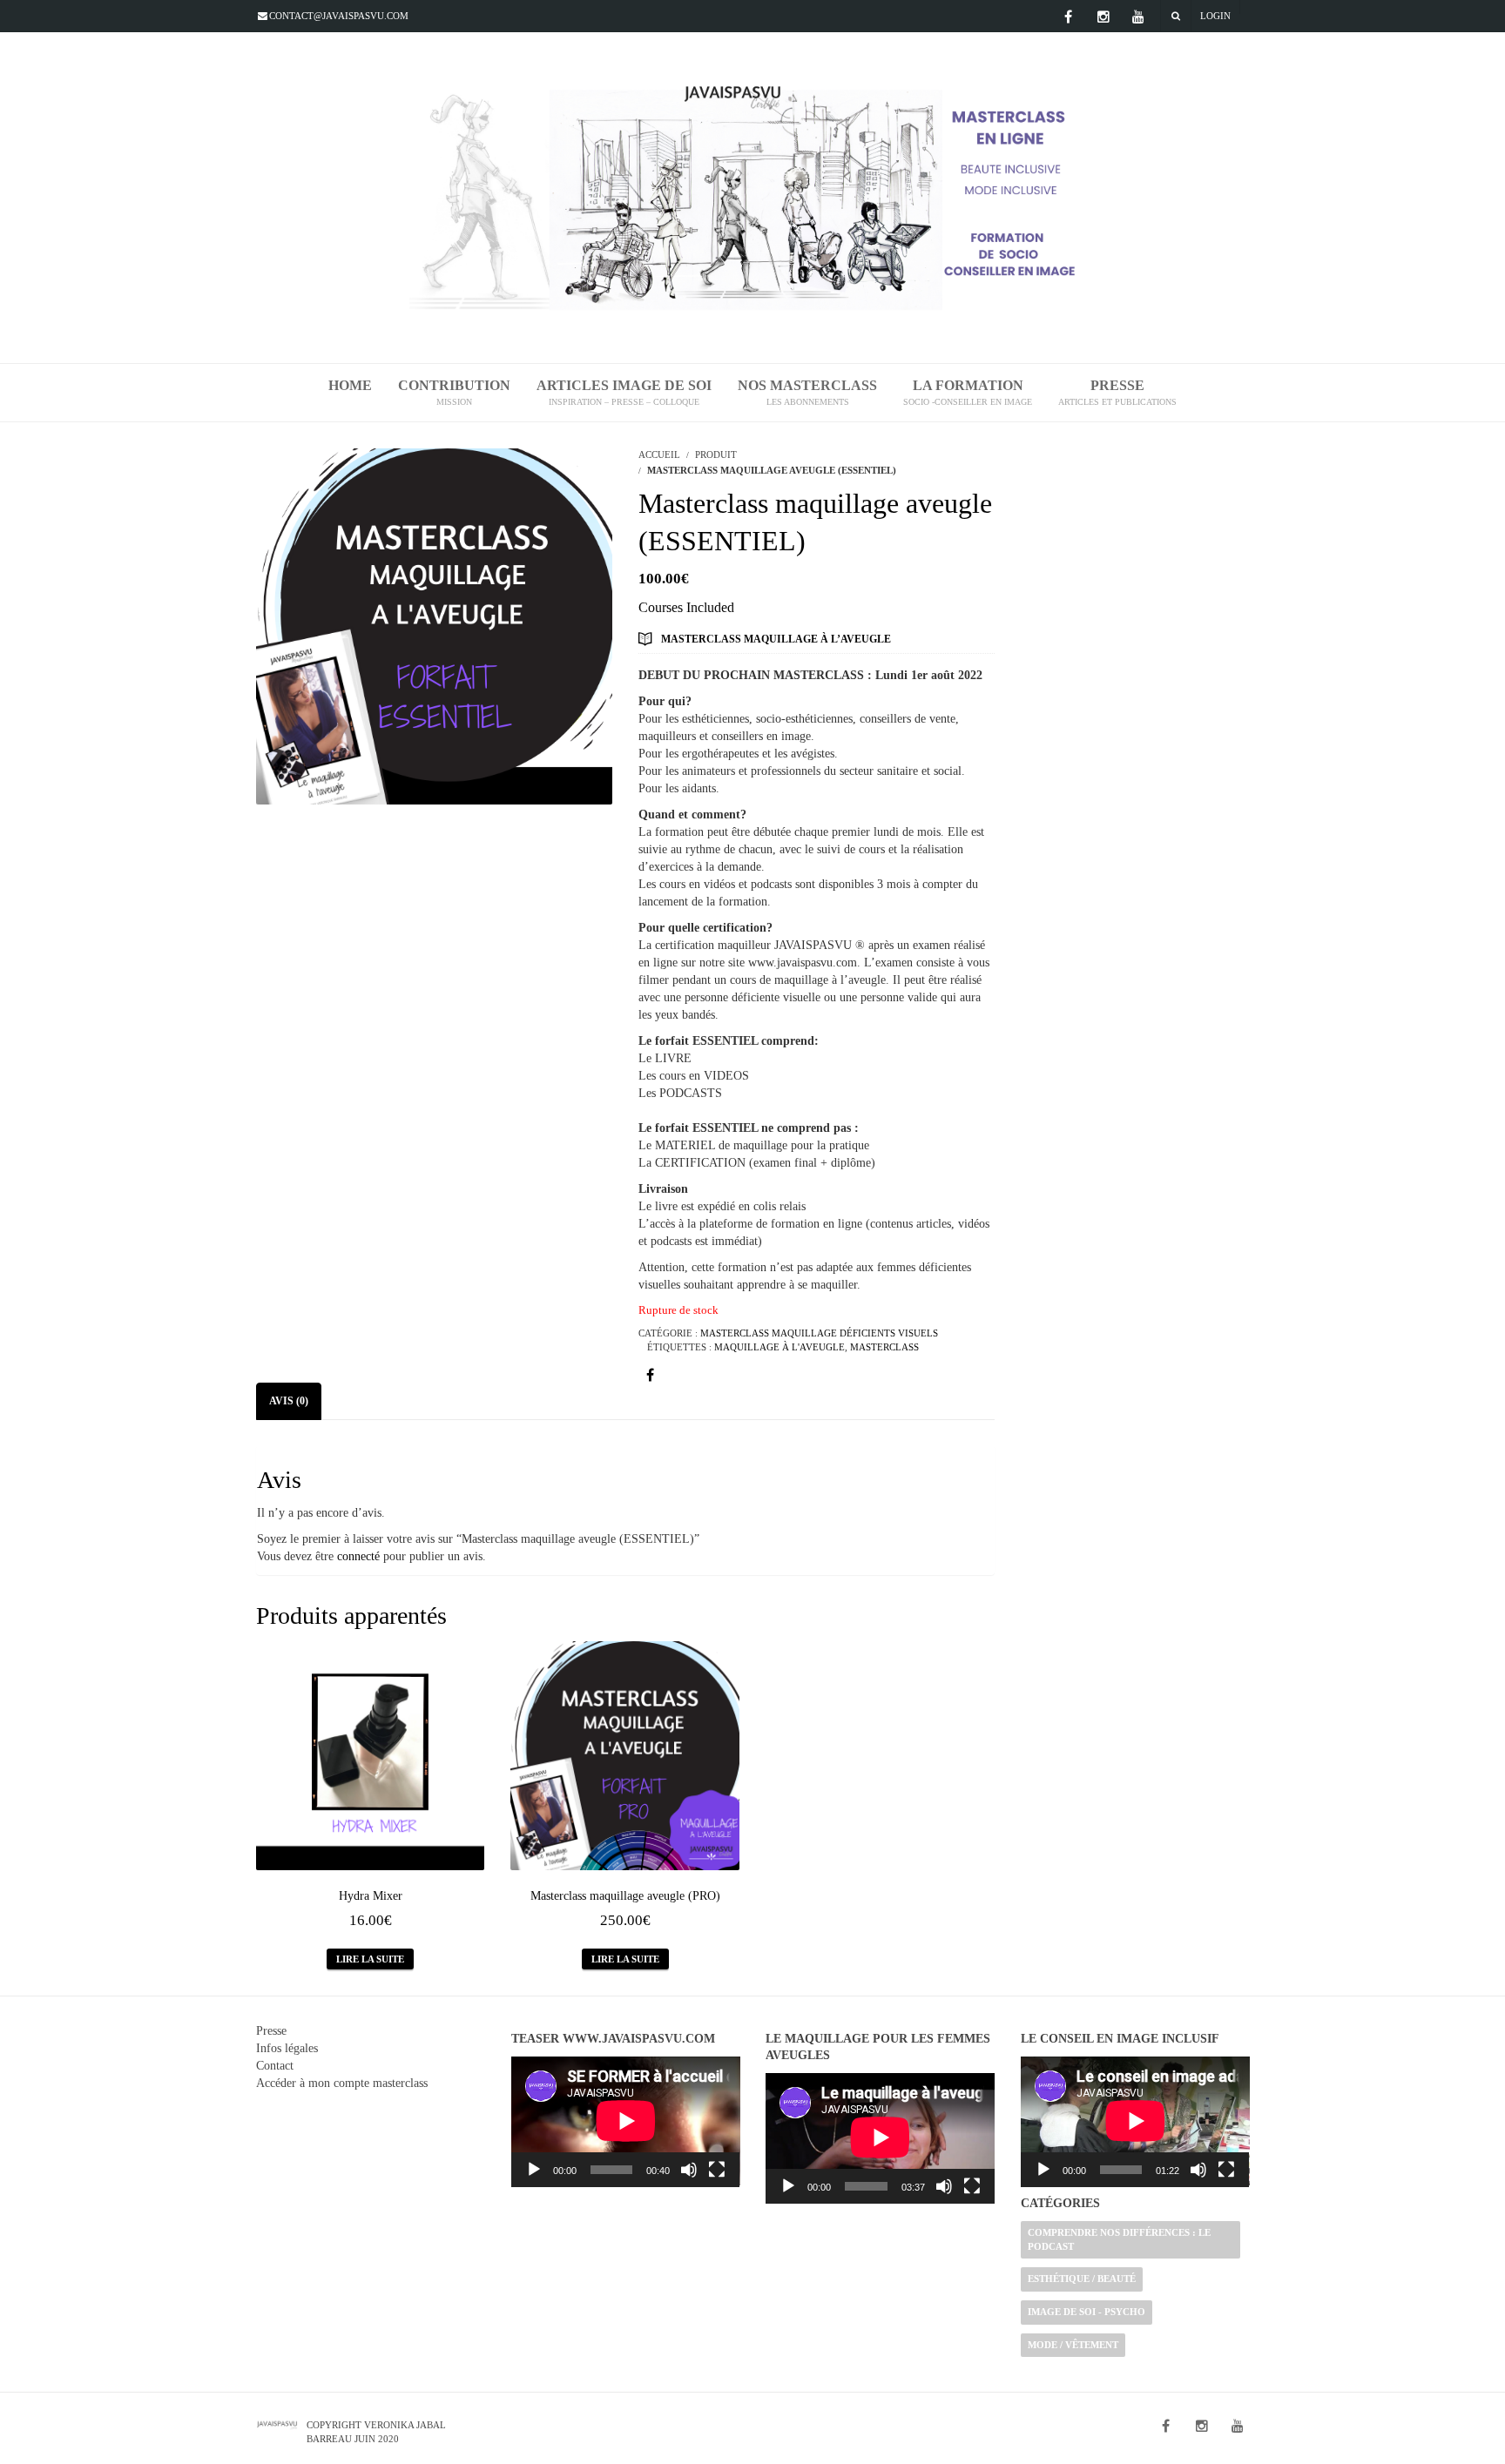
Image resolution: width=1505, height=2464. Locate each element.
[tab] (289, 1401)
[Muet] (689, 2170)
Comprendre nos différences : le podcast (1119, 2239)
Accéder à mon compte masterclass (342, 2083)
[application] (626, 2122)
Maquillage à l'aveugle (779, 1347)
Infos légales (287, 2048)
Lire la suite (370, 1959)
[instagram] (1103, 17)
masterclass (884, 1347)
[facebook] (1068, 17)
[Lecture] (534, 2170)
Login (1215, 16)
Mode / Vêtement (1073, 2345)
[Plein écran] (717, 2170)
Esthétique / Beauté (1082, 2279)
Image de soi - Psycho (1087, 2312)
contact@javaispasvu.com (339, 16)
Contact (275, 2066)
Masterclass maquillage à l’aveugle (776, 639)
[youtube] (1138, 17)
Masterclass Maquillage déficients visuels (819, 1333)
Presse (271, 2031)
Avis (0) (289, 1401)
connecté (358, 1556)
